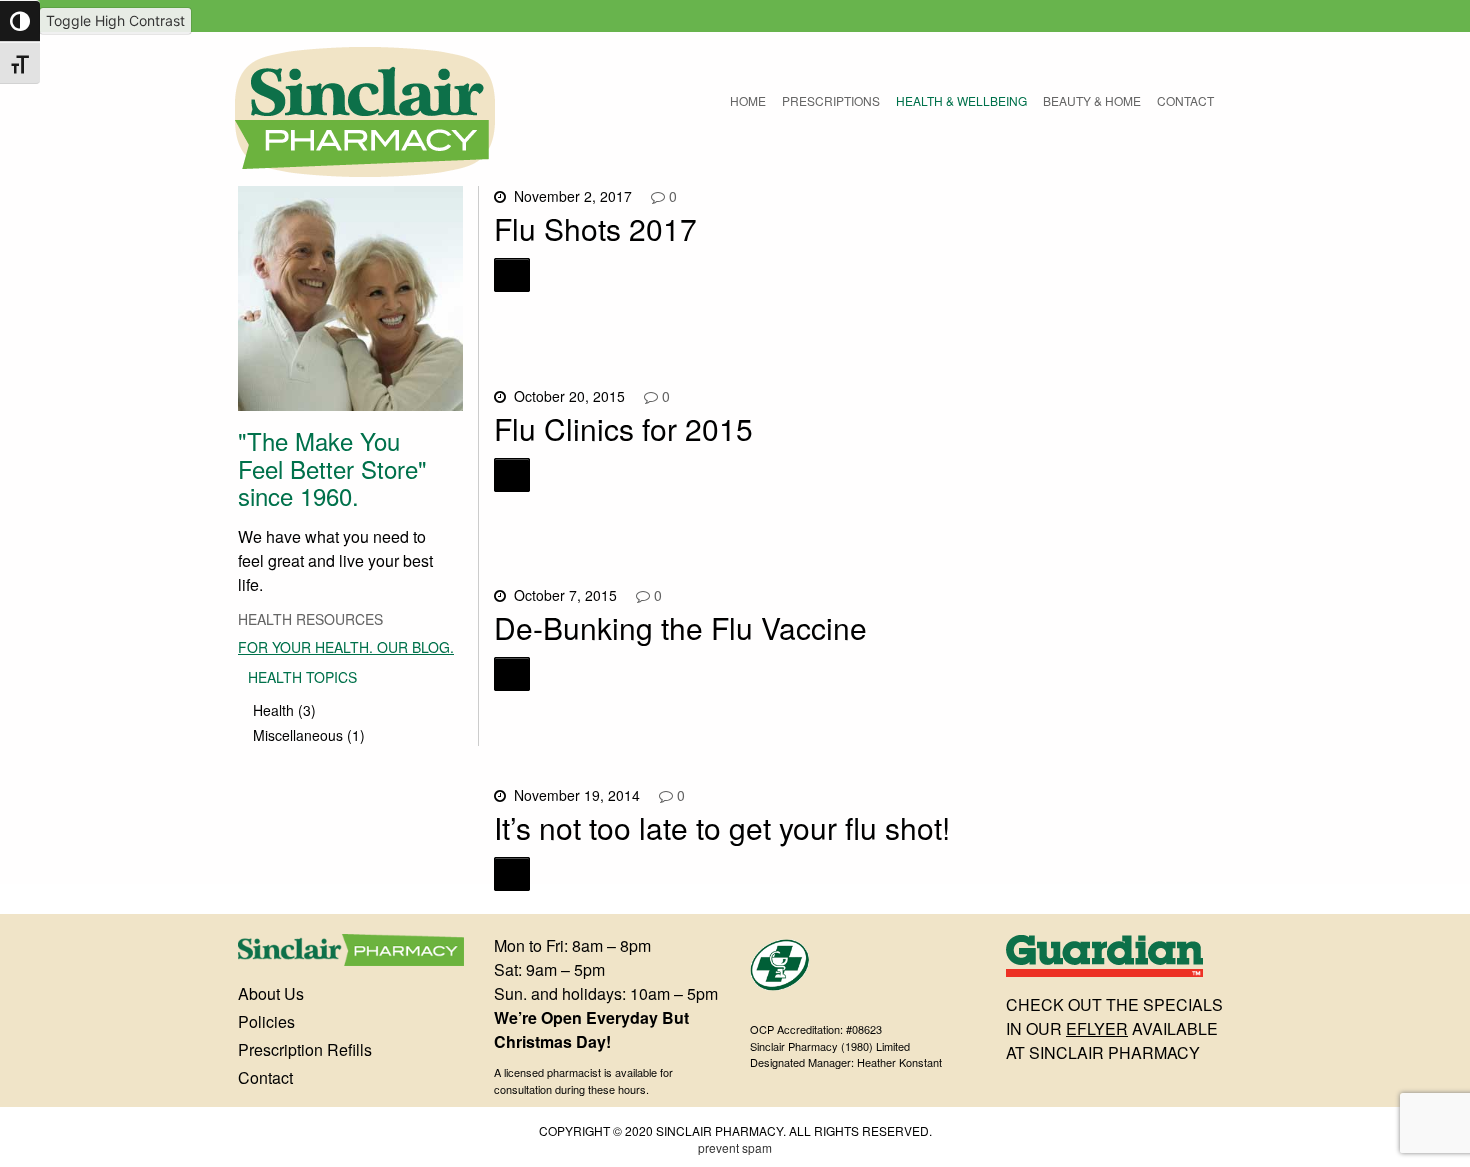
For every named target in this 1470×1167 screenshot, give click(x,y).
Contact (1185, 100)
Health (273, 710)
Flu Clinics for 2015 (623, 428)
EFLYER (1097, 1028)
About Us (271, 993)
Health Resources (310, 619)
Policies (266, 1021)
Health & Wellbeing (961, 100)
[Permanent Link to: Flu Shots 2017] (512, 275)
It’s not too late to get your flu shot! (722, 827)
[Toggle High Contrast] (20, 21)
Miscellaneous (298, 735)
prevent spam (735, 1147)
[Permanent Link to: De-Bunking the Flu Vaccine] (512, 674)
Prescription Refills (305, 1049)
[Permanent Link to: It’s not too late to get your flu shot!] (512, 874)
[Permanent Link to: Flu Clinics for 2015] (512, 475)
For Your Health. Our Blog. (346, 647)
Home (748, 100)
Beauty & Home (1092, 100)
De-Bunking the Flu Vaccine (680, 627)
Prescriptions (831, 100)
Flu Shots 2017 (595, 228)
